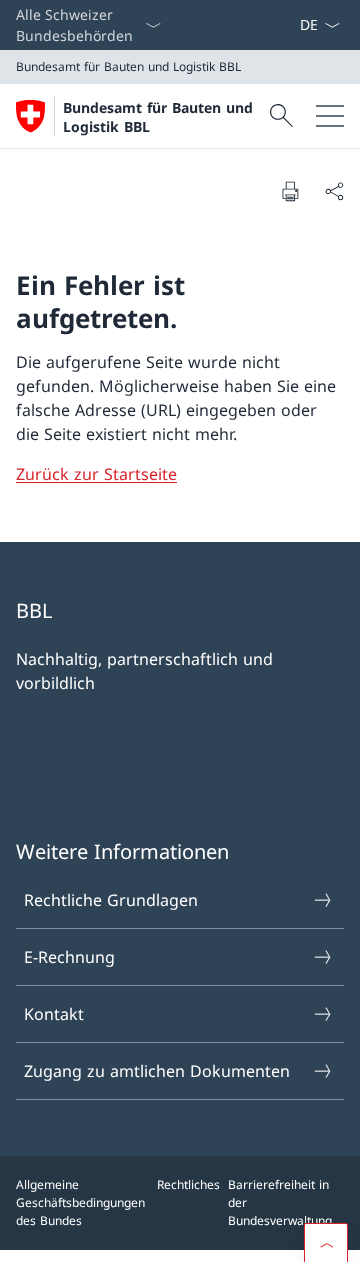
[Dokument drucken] (290, 191)
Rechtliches (188, 1184)
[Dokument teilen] (334, 191)
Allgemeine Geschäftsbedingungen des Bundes (80, 1202)
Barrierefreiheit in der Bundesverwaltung (280, 1202)
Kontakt (54, 1014)
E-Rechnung (69, 957)
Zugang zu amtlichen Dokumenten (157, 1071)
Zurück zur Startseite (96, 474)
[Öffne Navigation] (330, 116)
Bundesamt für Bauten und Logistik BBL (158, 117)
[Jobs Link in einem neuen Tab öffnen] (267, 25)
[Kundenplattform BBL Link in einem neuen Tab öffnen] (275, 25)
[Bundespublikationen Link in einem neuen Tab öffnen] (283, 25)
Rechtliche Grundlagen (111, 900)
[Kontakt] (291, 25)
